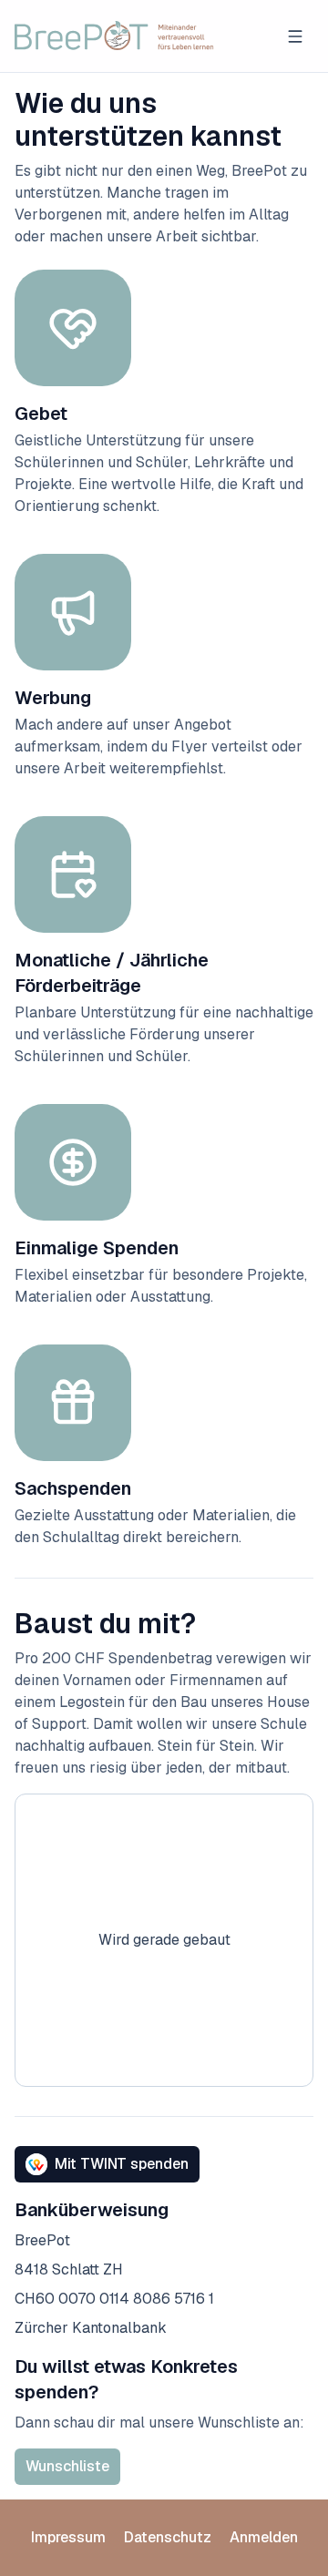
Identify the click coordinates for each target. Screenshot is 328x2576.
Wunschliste (67, 2466)
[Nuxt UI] (114, 36)
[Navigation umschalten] (295, 36)
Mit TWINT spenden (122, 2164)
